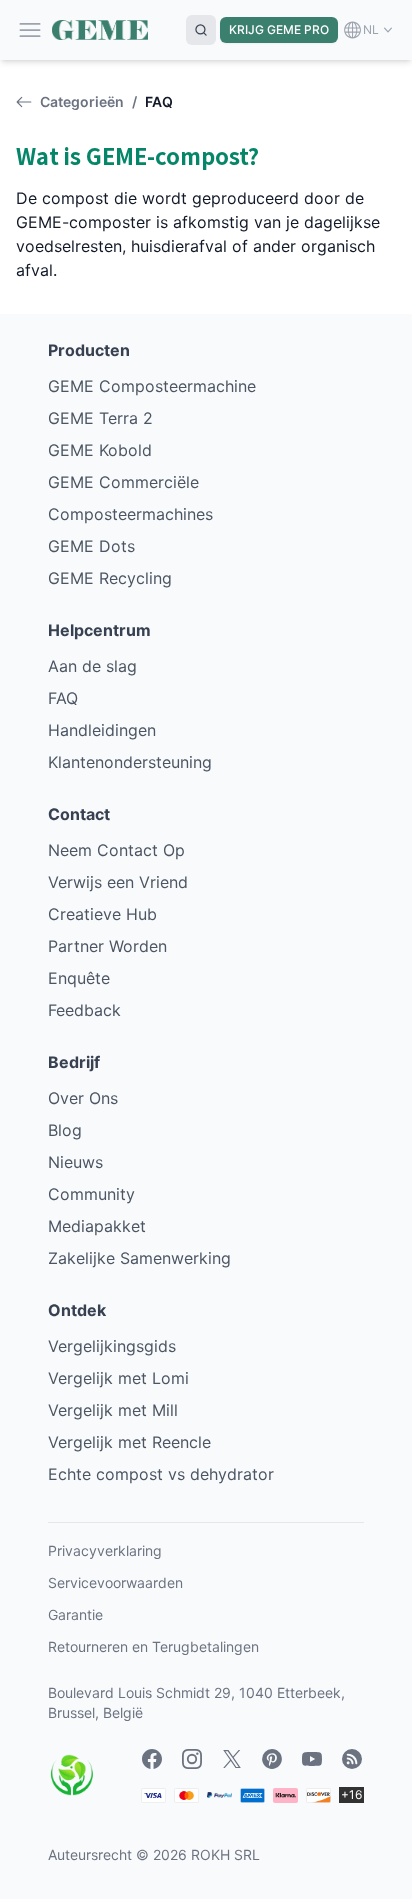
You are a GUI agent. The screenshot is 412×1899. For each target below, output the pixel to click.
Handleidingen (102, 730)
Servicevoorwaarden (115, 1582)
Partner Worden (107, 946)
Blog (65, 1130)
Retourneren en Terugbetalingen (153, 1646)
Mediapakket (97, 1226)
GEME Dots (91, 546)
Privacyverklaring (105, 1550)
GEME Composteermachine (152, 386)
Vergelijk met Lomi (118, 1378)
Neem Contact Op (116, 850)
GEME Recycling (110, 578)
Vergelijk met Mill (113, 1410)
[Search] (201, 30)
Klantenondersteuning (130, 762)
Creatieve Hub (102, 914)
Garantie (75, 1614)
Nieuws (75, 1162)
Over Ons (83, 1098)
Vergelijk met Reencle (129, 1442)
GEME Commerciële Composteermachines (130, 498)
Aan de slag (92, 666)
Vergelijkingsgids (112, 1346)
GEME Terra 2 (100, 418)
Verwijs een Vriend (118, 882)
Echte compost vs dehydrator (161, 1474)
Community (91, 1194)
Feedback (84, 1010)
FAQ (63, 698)
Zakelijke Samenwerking (139, 1258)
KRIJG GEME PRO (279, 29)
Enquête (79, 978)
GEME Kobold (100, 450)
